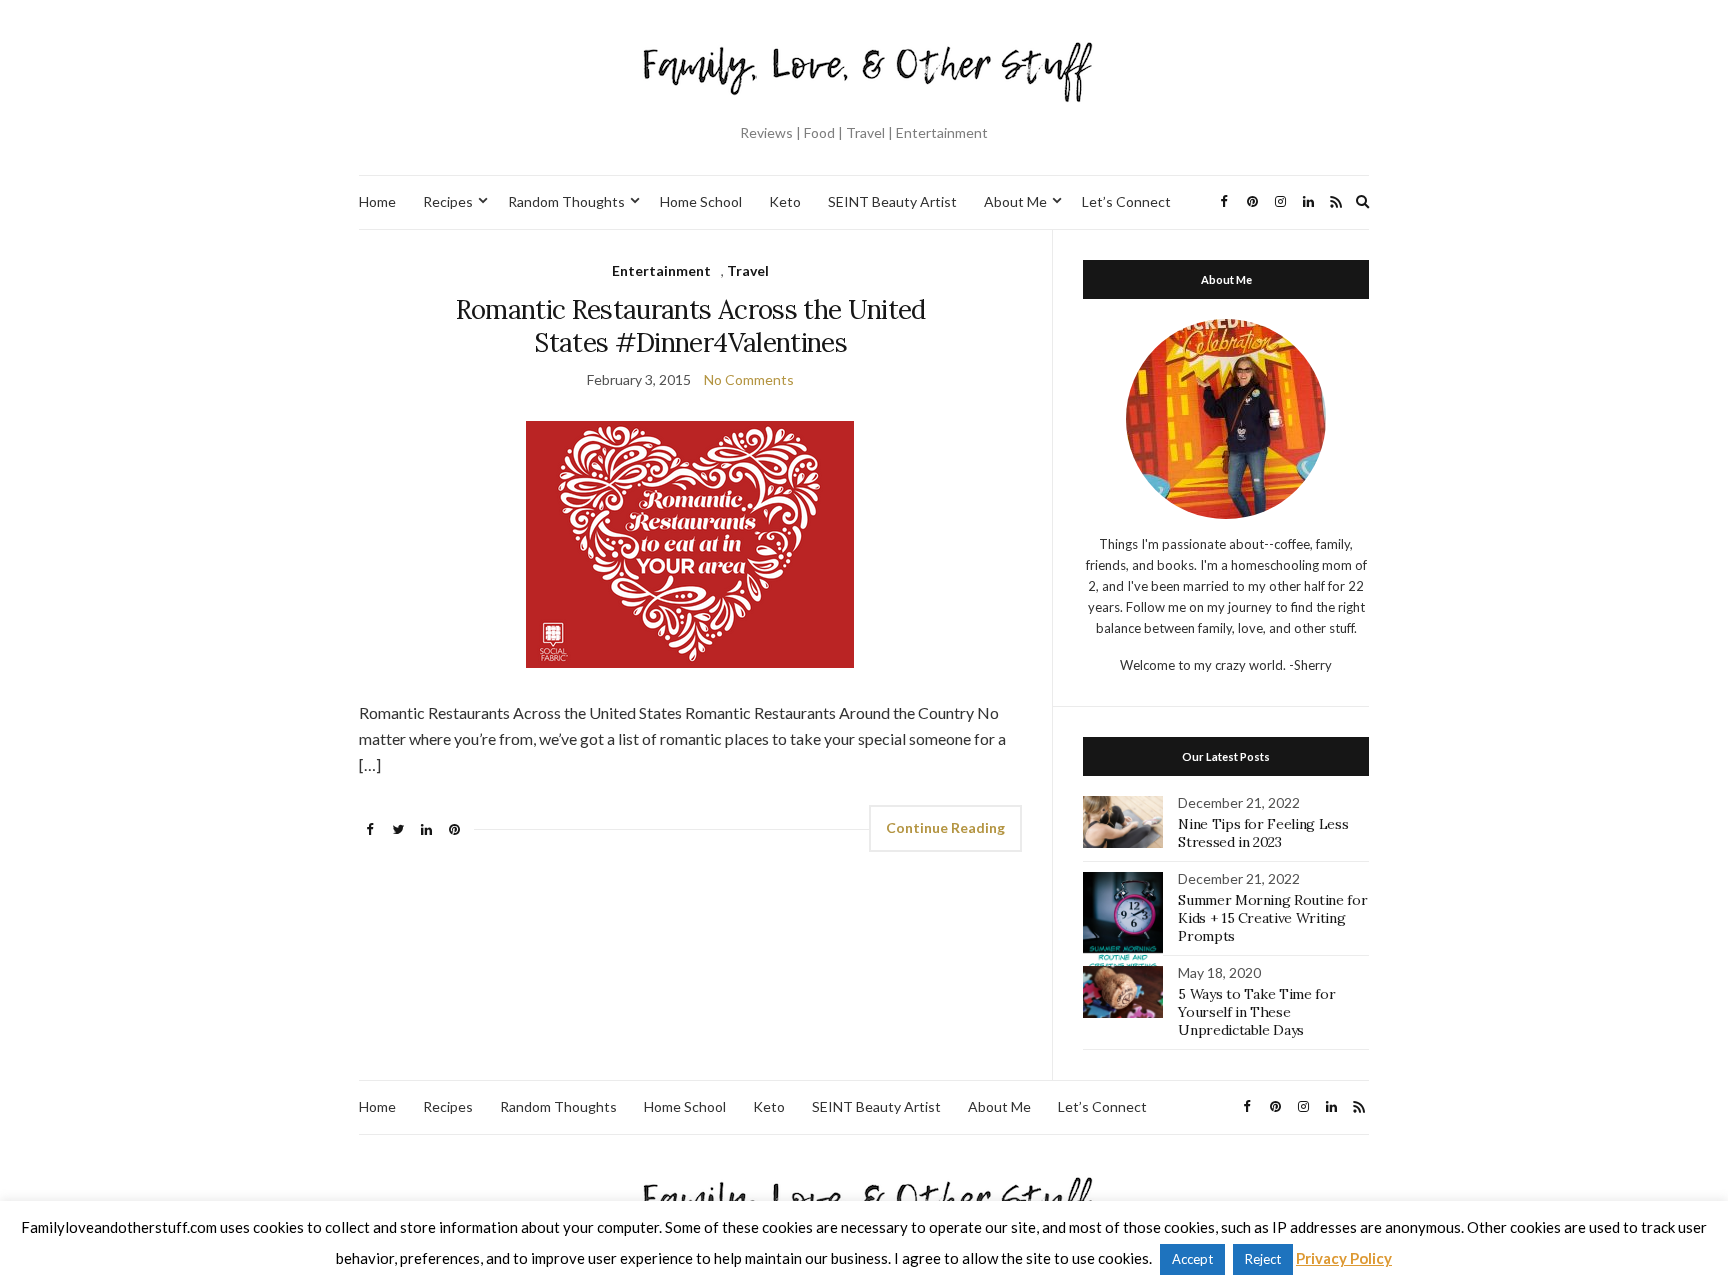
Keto (785, 201)
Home (377, 201)
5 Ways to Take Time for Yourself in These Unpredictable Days (1256, 1012)
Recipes (448, 201)
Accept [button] (1192, 1259)
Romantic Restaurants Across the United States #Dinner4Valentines (691, 326)
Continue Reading (945, 827)
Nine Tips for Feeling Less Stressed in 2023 (1263, 833)
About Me (1015, 201)
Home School (701, 201)
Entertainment (661, 270)
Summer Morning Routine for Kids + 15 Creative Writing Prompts (1272, 918)
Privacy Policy (1344, 1258)
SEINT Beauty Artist (892, 201)
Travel (748, 270)
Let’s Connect (1126, 201)
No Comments (749, 379)
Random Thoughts (566, 201)
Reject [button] (1263, 1259)
